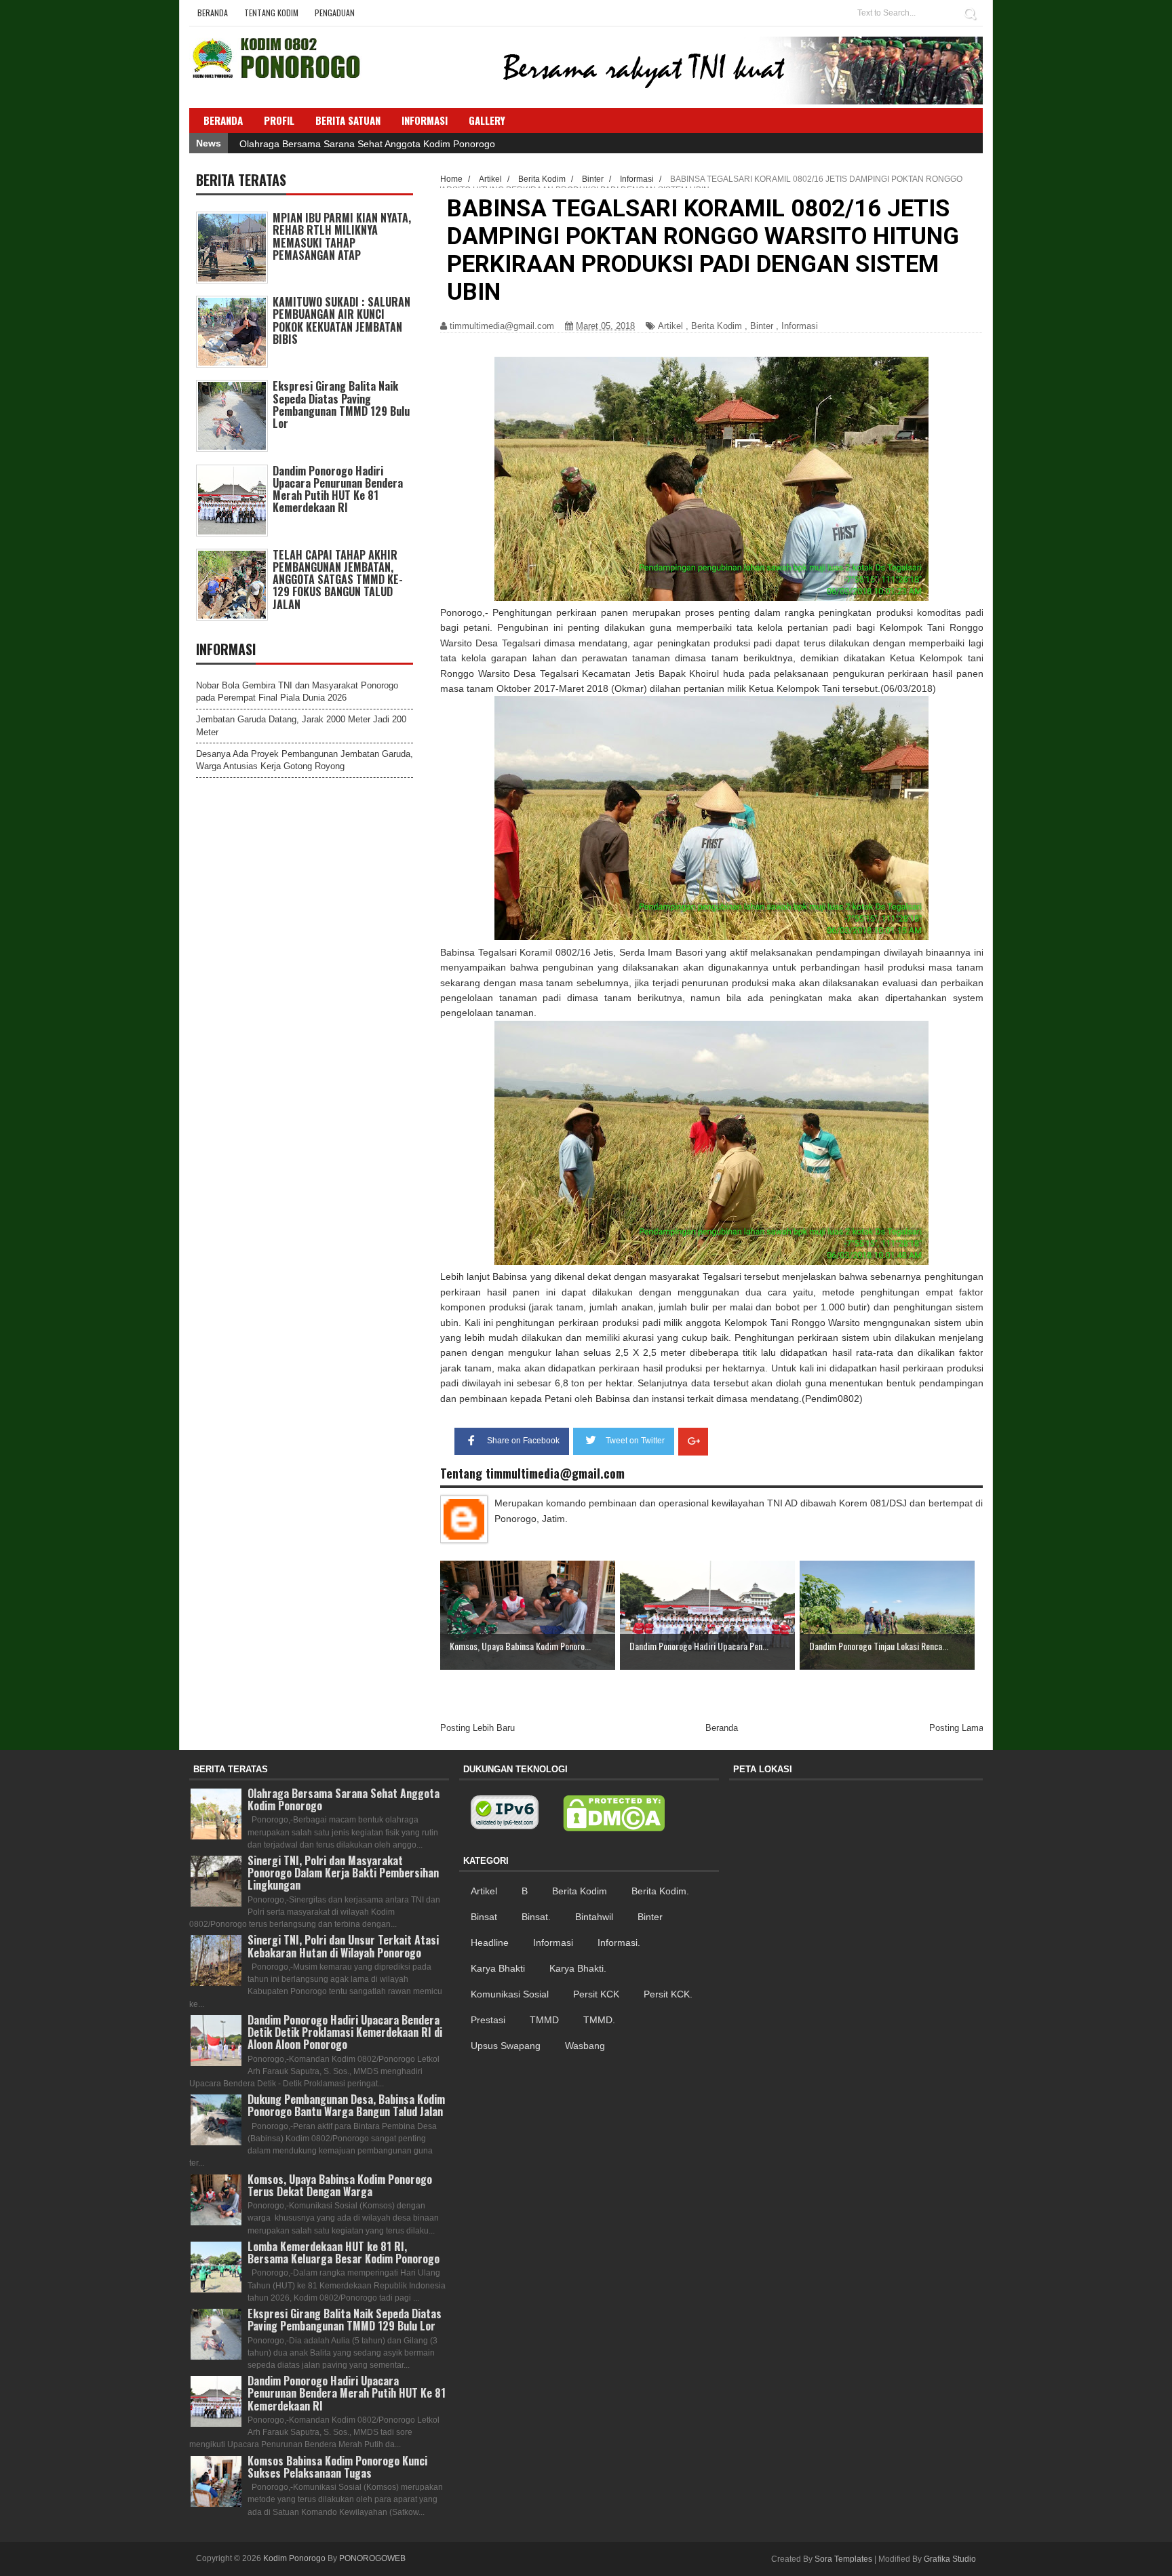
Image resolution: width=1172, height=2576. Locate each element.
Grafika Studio (950, 2559)
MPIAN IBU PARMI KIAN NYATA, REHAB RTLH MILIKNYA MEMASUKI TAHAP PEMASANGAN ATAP (342, 236)
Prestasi (488, 2020)
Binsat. (536, 1917)
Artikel (670, 326)
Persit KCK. (668, 1994)
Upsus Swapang (506, 2046)
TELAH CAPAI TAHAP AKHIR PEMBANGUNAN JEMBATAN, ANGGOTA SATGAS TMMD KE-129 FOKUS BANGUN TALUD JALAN (338, 580)
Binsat (484, 1917)
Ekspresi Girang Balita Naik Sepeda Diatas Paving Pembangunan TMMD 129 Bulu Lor (341, 405)
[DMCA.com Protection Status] (614, 1814)
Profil (279, 120)
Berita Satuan (348, 120)
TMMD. (599, 2020)
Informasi (800, 326)
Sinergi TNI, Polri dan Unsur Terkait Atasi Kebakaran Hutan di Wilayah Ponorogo (343, 1946)
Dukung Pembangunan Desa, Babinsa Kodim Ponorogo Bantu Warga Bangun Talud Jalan (346, 2105)
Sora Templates (843, 2559)
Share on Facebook (523, 1441)
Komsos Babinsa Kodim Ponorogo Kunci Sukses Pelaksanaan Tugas (337, 2467)
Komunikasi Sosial (510, 1994)
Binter (762, 326)
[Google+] (693, 1442)
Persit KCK (596, 1994)
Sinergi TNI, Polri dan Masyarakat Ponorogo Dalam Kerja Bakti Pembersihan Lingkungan (343, 1873)
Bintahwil (594, 1917)
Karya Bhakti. (578, 1968)
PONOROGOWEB (372, 2558)
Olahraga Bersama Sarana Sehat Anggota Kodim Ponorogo (367, 144)
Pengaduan (335, 13)
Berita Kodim (717, 326)
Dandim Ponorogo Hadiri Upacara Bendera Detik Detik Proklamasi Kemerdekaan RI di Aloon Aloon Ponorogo (345, 2032)
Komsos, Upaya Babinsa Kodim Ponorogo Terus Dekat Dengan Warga (340, 2185)
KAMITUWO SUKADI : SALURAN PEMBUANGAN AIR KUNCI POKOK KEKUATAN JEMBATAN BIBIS (341, 320)
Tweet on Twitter (635, 1441)
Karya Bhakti (498, 1968)
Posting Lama (956, 1728)
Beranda (213, 13)
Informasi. (619, 1943)
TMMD (544, 2020)
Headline (490, 1943)
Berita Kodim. (660, 1891)
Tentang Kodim (271, 13)
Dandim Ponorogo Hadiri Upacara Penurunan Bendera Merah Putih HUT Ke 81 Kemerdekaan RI (338, 489)
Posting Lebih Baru (477, 1728)
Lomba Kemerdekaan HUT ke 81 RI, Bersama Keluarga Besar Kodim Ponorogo (344, 2252)
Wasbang (585, 2046)
